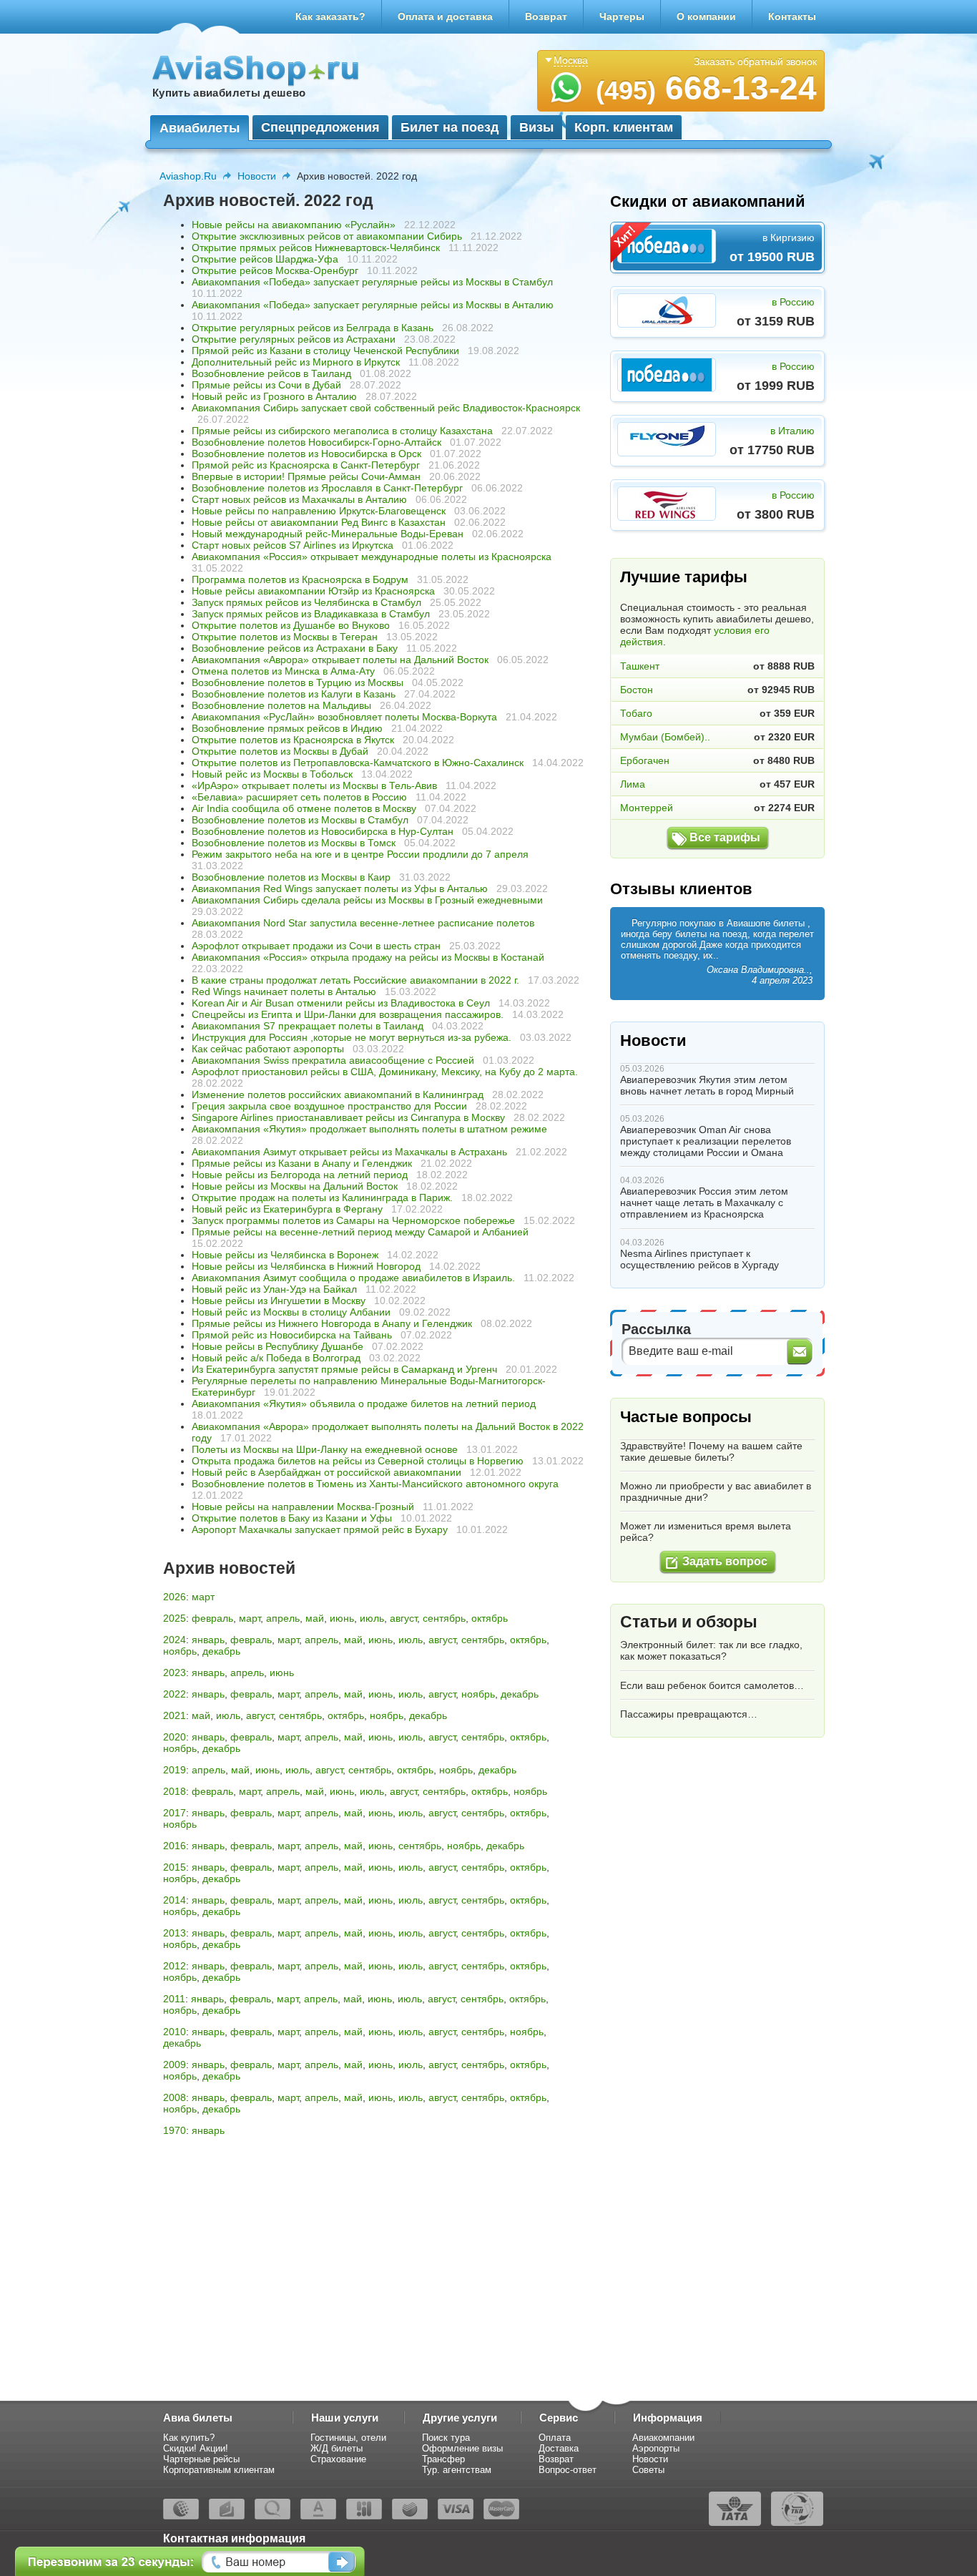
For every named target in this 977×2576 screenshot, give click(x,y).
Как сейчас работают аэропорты (268, 1049)
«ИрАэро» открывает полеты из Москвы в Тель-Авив (314, 785)
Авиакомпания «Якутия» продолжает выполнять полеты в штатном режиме (369, 1129)
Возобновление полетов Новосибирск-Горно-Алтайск (316, 442)
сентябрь (444, 1618)
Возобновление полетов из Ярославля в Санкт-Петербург (327, 488)
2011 (174, 1999)
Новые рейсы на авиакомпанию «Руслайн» (295, 225)
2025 (175, 1618)
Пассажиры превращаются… (689, 1714)
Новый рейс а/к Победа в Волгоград (276, 1358)
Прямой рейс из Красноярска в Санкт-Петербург (306, 465)
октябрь (490, 1618)
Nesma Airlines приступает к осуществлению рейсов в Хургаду (699, 1259)
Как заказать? (330, 16)
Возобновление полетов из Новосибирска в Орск (306, 454)
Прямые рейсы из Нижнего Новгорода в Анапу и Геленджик (332, 1323)
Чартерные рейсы (201, 2459)
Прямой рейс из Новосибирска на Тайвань (292, 1335)
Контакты (792, 16)
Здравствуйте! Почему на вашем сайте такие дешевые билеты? (711, 1451)
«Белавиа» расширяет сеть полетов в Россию (299, 797)
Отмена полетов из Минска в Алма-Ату (283, 671)
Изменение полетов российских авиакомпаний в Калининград (338, 1094)
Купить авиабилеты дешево (229, 93)
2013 (175, 1933)
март (203, 1597)
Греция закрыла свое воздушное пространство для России (329, 1106)
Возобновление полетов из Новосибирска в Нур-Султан (323, 831)
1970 (175, 2130)
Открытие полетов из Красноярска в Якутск (293, 740)
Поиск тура (446, 2438)
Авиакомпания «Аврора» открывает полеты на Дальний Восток (340, 660)
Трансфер (443, 2459)
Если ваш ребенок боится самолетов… (712, 1685)
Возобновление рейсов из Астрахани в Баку (295, 648)
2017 (175, 1813)
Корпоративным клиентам (219, 2470)
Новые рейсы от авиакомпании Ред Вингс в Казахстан (319, 522)
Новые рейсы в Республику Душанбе (278, 1346)
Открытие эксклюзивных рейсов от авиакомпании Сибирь (327, 236)
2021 (175, 1715)
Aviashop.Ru (188, 176)
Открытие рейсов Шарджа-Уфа (265, 259)
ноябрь (180, 1651)
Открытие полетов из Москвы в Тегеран (285, 637)
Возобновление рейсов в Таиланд (271, 373)
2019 (175, 1770)
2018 (175, 1791)
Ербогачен (645, 760)
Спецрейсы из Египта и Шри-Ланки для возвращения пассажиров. (348, 1014)
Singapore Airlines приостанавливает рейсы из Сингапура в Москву (348, 1117)
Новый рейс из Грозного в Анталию (274, 396)
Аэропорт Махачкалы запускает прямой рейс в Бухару (320, 1529)
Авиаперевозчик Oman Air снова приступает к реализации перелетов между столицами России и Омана (706, 1141)
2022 (175, 1694)
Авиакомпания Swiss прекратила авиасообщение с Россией (333, 1060)
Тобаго (636, 713)
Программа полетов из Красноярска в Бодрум (300, 579)
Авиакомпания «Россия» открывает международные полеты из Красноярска (372, 557)
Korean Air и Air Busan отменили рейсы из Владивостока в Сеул (341, 1003)
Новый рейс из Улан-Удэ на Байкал (274, 1289)
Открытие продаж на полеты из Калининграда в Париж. (322, 1198)
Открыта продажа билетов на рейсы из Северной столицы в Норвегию (358, 1461)
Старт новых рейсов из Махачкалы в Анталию (299, 499)
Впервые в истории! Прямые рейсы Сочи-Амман (306, 476)
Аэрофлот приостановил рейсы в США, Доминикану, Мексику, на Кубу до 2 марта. (385, 1072)
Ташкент (640, 666)
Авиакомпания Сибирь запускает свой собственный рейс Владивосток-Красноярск (386, 408)
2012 (175, 1966)
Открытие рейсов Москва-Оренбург (275, 270)
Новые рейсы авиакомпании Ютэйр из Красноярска (313, 591)
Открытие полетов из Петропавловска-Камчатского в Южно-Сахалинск (358, 763)
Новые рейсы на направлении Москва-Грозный (303, 1507)
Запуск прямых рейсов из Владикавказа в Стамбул (311, 614)
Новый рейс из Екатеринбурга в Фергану (287, 1209)
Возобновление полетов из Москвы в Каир (291, 877)
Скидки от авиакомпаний (708, 201)
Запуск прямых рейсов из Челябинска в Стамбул (306, 602)
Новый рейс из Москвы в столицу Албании (291, 1312)
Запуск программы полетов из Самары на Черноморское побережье (353, 1220)
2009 (175, 2065)
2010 (175, 2032)
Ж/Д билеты (337, 2448)
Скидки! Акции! (196, 2448)
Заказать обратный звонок (755, 62)
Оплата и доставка (445, 16)
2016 (175, 1846)
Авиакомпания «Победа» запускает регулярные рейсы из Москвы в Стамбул (372, 282)
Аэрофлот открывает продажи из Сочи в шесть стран (316, 946)
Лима (633, 784)
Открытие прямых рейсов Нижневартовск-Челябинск (316, 248)
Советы (648, 2470)
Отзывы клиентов (681, 889)
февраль (212, 1618)
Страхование (338, 2459)
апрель (283, 1618)
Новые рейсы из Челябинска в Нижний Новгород (306, 1266)
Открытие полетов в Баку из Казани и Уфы (292, 1518)
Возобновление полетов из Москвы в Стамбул (300, 820)
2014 (175, 1900)
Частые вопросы (686, 1417)
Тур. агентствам (457, 2470)
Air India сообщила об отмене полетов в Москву (304, 808)
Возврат (546, 16)
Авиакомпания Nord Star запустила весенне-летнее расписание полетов (363, 923)
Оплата (555, 2438)
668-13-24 (706, 88)
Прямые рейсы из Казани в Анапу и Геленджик (302, 1163)
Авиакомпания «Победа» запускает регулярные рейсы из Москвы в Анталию (373, 305)
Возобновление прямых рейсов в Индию (287, 728)
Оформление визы (462, 2448)
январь (208, 1640)
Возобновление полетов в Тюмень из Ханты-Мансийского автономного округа (375, 1484)
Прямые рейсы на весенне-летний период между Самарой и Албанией (360, 1232)
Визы (536, 127)
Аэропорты (656, 2448)
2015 (175, 1867)
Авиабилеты (200, 128)
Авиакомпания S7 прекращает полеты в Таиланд (308, 1026)
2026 (175, 1597)
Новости (257, 176)
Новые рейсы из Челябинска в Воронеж (285, 1255)
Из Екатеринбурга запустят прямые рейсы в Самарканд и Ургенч (346, 1369)
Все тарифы (725, 837)
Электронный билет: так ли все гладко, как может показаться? (711, 1650)
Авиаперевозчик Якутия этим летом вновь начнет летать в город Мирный (707, 1085)
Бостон (637, 690)
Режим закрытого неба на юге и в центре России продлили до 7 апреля (360, 854)
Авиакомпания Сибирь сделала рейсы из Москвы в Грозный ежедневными (367, 900)
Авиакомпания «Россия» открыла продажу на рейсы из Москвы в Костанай (368, 957)
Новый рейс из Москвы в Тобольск (272, 774)
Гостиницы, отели (348, 2438)
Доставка (559, 2448)
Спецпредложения (320, 127)
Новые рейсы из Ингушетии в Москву (279, 1301)
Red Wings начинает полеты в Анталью (284, 991)
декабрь (221, 1651)
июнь (342, 1618)
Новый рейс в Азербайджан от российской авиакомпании (327, 1472)
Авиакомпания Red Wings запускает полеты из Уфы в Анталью (340, 888)
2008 (175, 2097)
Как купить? (189, 2438)
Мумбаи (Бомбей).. (665, 737)
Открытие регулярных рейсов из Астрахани (294, 339)
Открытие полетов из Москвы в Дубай (280, 751)
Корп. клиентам (624, 127)
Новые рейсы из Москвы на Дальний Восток (295, 1186)
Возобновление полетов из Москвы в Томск (294, 843)
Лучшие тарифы (684, 577)
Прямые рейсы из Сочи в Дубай (266, 385)
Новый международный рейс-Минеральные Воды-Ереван (328, 534)
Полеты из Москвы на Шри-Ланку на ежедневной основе (325, 1449)
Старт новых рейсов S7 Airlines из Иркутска (293, 545)
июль (372, 1618)
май (315, 1618)
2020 (175, 1737)
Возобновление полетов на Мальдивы (281, 705)
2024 (175, 1640)
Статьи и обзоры (689, 1622)
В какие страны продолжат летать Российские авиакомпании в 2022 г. (355, 980)
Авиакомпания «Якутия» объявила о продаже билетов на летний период (364, 1404)
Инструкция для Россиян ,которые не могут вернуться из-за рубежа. (352, 1037)
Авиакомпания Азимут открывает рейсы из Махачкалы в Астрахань (349, 1152)
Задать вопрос (725, 1561)
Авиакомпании (663, 2438)
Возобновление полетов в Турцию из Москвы (298, 682)
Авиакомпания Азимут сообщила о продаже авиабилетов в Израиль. (353, 1278)
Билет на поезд (450, 127)
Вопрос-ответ (568, 2470)
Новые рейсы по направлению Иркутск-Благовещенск (319, 511)
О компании (706, 16)
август (403, 1618)
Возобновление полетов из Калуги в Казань (294, 694)
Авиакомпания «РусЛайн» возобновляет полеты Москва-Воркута (344, 717)
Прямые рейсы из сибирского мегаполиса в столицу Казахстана (342, 431)
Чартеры (622, 16)
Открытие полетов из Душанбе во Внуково (291, 625)
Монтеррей (647, 808)
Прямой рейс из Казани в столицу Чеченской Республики (325, 351)
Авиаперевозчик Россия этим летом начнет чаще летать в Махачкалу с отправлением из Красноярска (704, 1203)
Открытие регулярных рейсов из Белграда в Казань (313, 328)
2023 (175, 1673)
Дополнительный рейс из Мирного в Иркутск (296, 362)
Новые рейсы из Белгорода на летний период (300, 1175)
